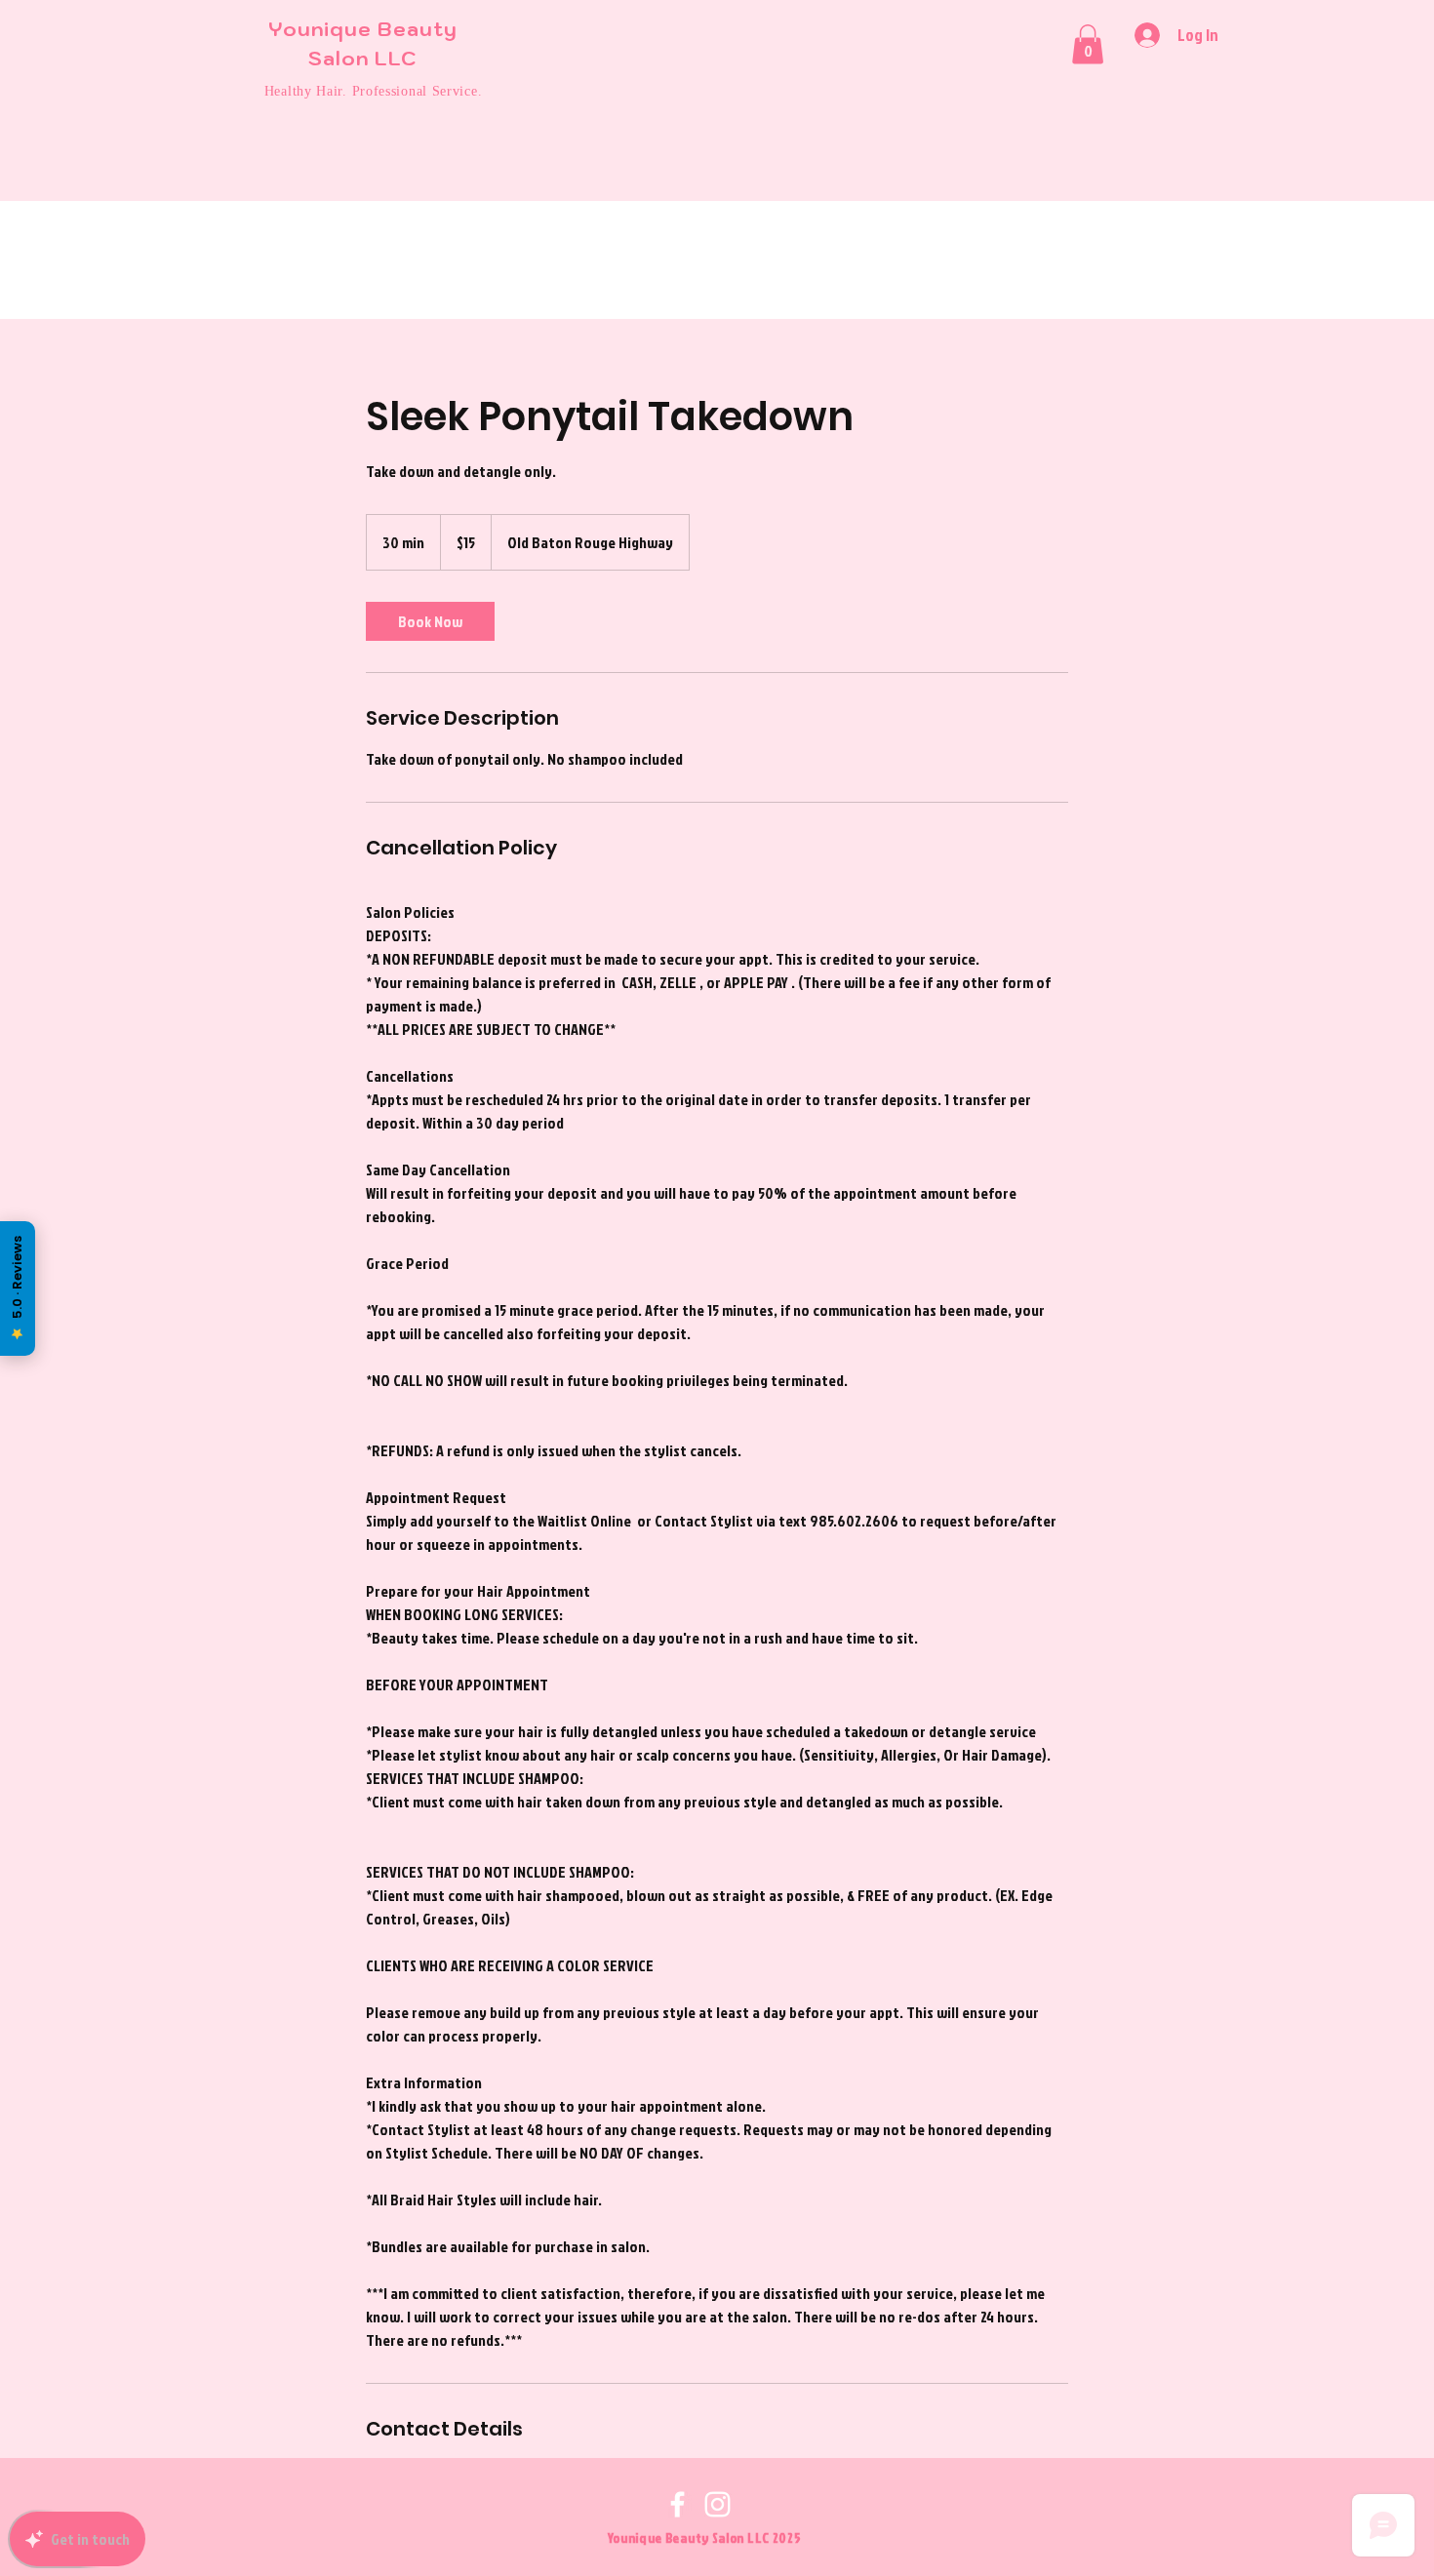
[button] (1088, 44)
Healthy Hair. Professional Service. (374, 91)
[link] (430, 621)
